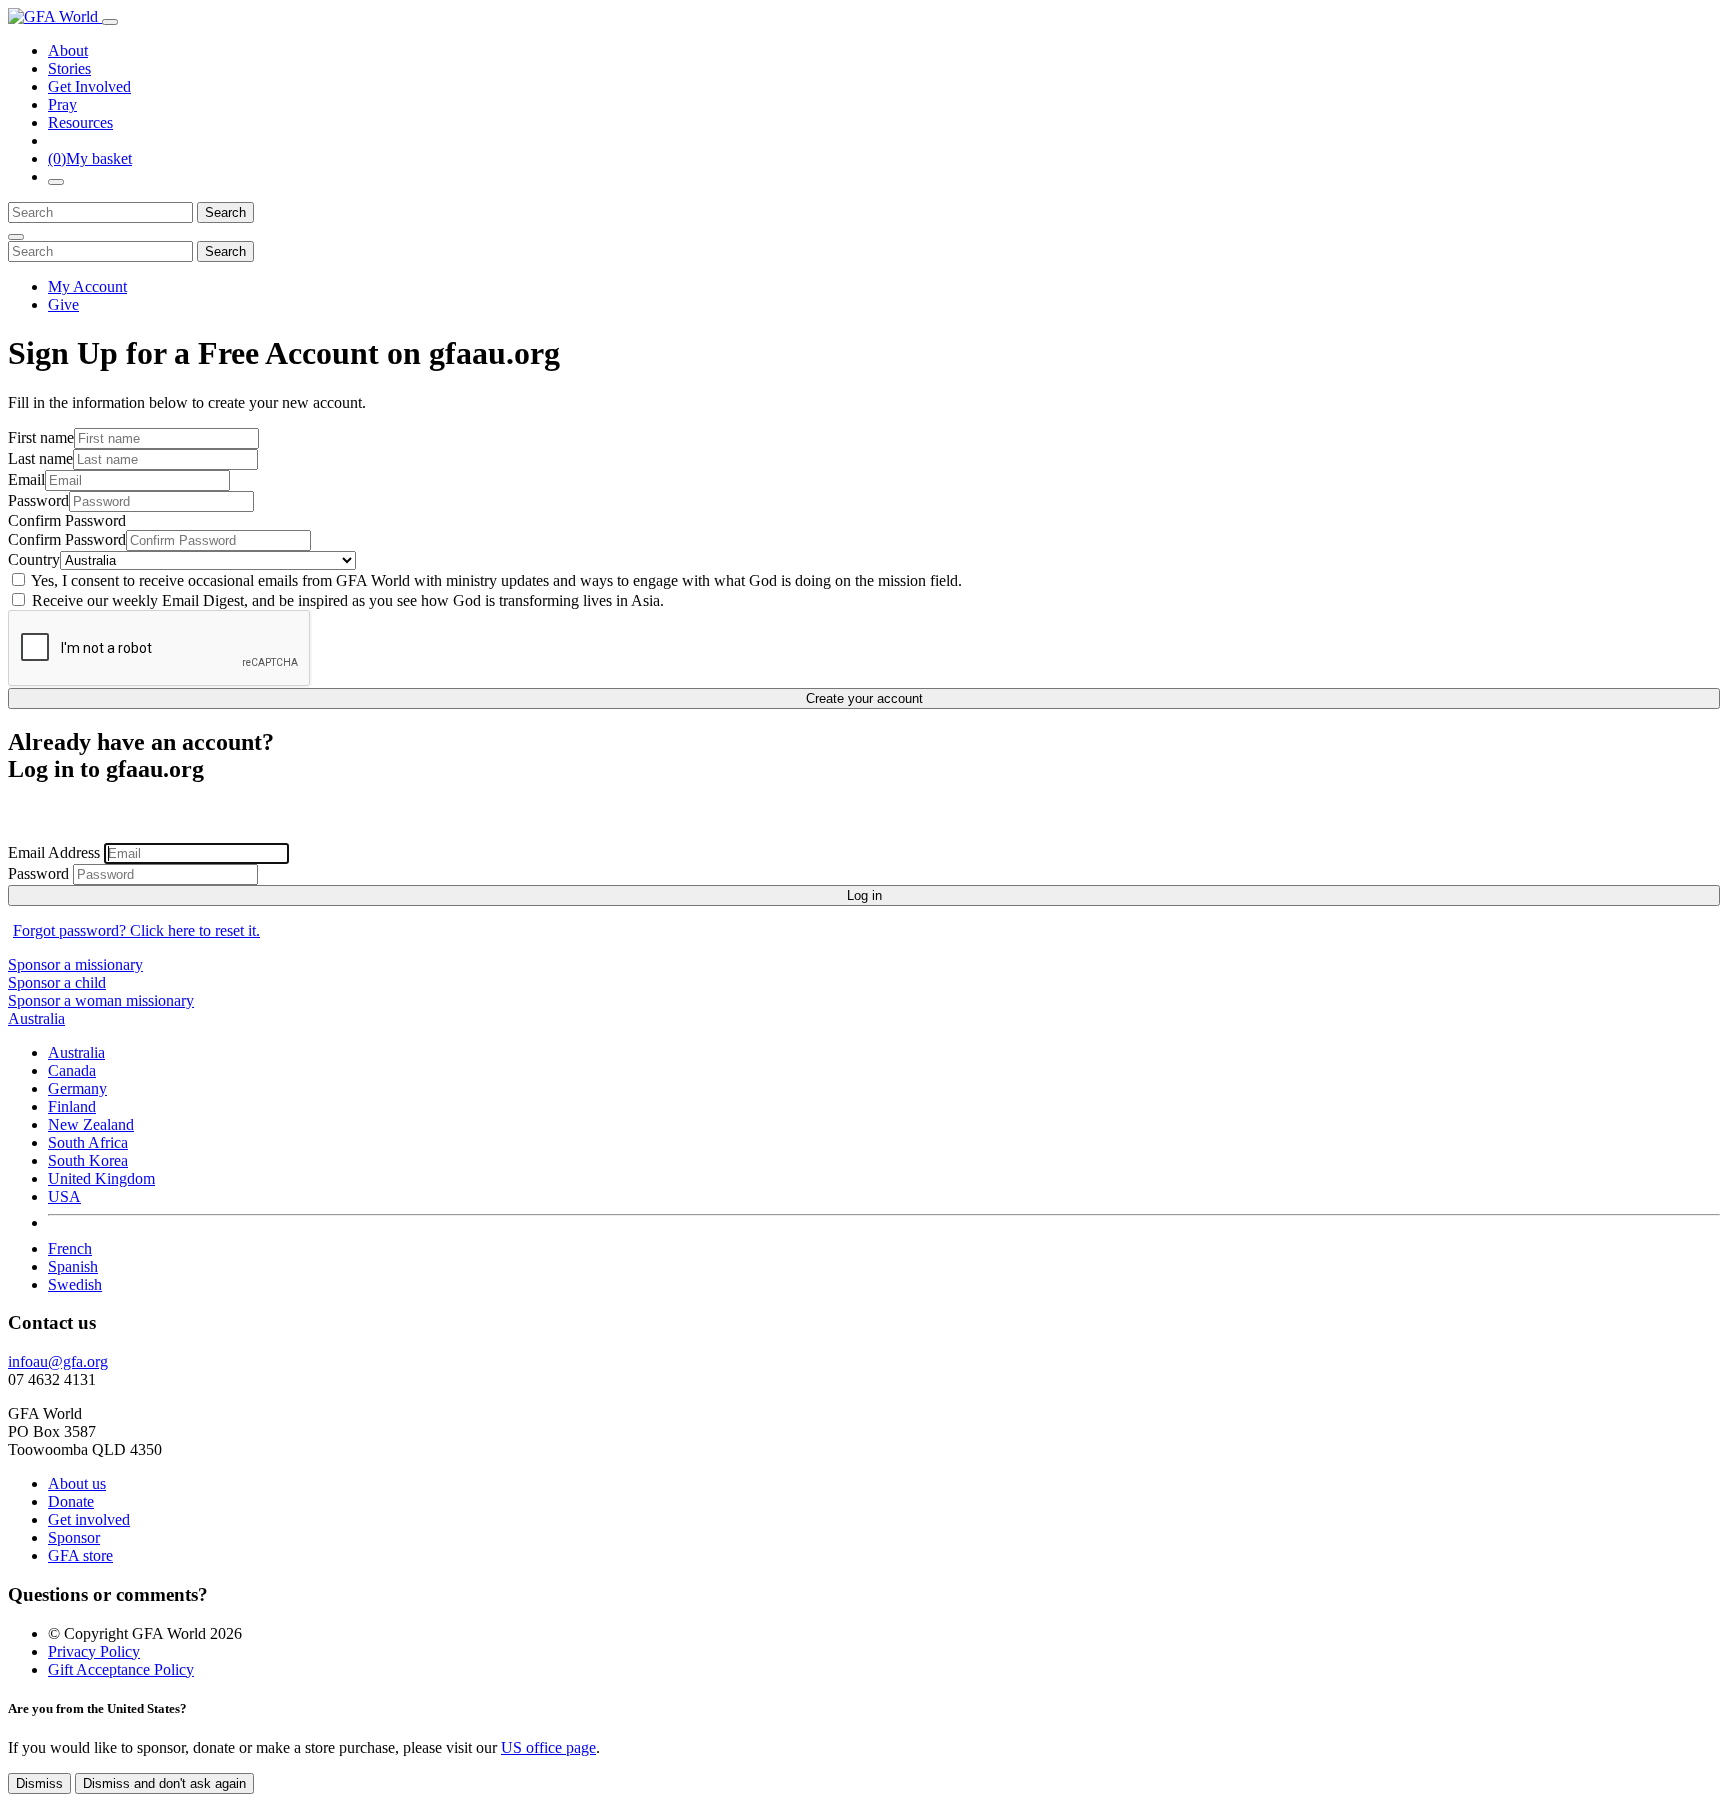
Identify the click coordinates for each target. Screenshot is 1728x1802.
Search (225, 212)
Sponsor (74, 1537)
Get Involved (89, 86)
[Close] (16, 237)
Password (38, 500)
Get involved (89, 1519)
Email (26, 479)
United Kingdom (101, 1178)
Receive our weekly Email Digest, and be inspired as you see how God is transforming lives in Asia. (346, 600)
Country (34, 559)
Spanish (73, 1266)
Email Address (56, 852)
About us (77, 1483)
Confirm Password (67, 520)
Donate (71, 1501)
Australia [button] (36, 1018)
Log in (864, 895)
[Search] (56, 182)
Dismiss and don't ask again (164, 1783)
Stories (69, 68)
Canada (72, 1070)
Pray (62, 104)
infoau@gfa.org (58, 1361)
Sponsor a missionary (75, 964)
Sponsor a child (57, 982)
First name (41, 437)
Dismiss (39, 1783)
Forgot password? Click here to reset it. (136, 930)
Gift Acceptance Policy (121, 1669)
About (68, 50)
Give (63, 304)
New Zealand (91, 1124)
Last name (40, 458)
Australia (76, 1052)
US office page (548, 1747)
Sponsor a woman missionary (101, 1000)
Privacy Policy (94, 1651)
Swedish (75, 1284)
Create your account (864, 698)
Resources (80, 122)
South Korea (88, 1160)
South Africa (88, 1142)
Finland (72, 1106)
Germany (77, 1088)
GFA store (80, 1555)
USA (64, 1196)
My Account (87, 286)
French (70, 1248)
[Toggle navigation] (110, 22)
